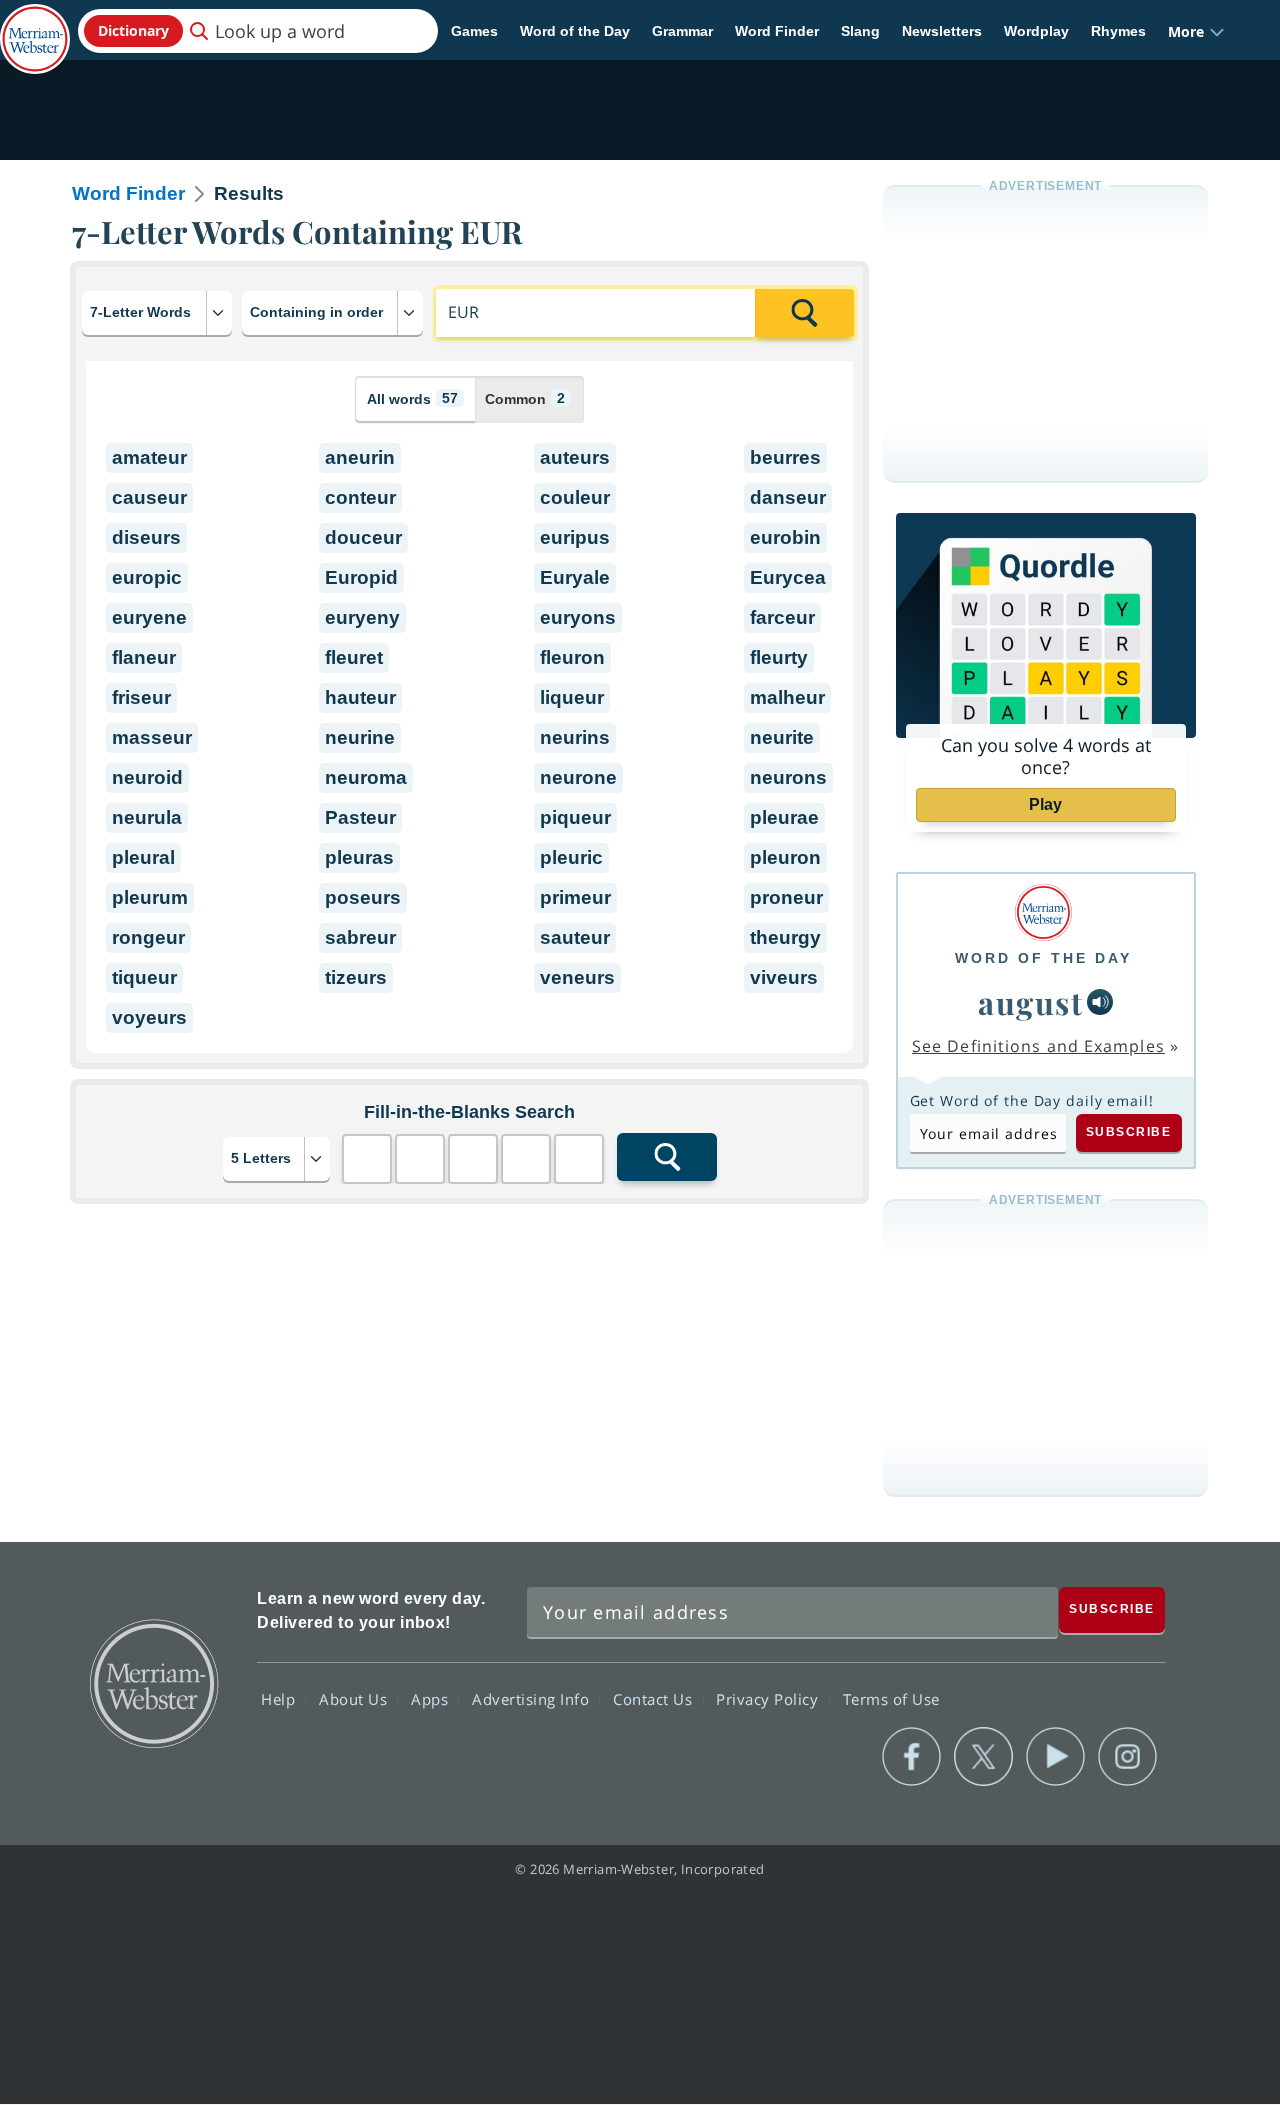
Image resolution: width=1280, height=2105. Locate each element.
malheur (787, 697)
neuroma (366, 777)
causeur (149, 497)
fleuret (354, 657)
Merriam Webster (153, 1682)
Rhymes (1118, 31)
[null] (1100, 1002)
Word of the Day (575, 31)
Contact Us (655, 1699)
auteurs (575, 457)
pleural (143, 857)
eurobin (785, 537)
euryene (149, 617)
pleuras (359, 857)
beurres (785, 457)
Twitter (983, 1757)
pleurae (784, 817)
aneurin (360, 457)
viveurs (784, 977)
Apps (432, 1699)
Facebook (911, 1757)
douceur (363, 537)
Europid (361, 577)
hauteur (360, 697)
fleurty (779, 657)
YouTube (1055, 1757)
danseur (788, 497)
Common (525, 398)
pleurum (150, 897)
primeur (575, 897)
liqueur (572, 697)
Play (1045, 804)
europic (147, 577)
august (1030, 1002)
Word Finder (777, 31)
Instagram (1127, 1757)
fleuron (572, 657)
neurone (578, 777)
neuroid (147, 777)
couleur (575, 497)
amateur (149, 457)
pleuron (785, 857)
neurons (788, 777)
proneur (786, 897)
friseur (141, 697)
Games (474, 31)
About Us (355, 1699)
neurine (360, 737)
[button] (1196, 31)
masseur (152, 737)
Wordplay (1036, 31)
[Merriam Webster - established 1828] (35, 24)
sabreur (360, 937)
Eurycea (788, 577)
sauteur (575, 937)
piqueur (575, 817)
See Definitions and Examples (1038, 1046)
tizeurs (356, 977)
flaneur (144, 657)
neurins (575, 737)
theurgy (785, 937)
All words (412, 398)
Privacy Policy (769, 1699)
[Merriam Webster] (1043, 912)
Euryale (575, 577)
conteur (360, 497)
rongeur (148, 937)
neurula (147, 817)
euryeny (362, 617)
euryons (578, 617)
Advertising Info (533, 1699)
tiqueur (144, 977)
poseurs (363, 897)
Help (280, 1699)
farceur (782, 617)
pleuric (571, 857)
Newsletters (942, 31)
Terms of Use (891, 1699)
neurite (782, 737)
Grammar (682, 31)
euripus (575, 537)
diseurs (146, 537)
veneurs (577, 977)
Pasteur (360, 817)
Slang (860, 31)
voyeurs (149, 1017)
